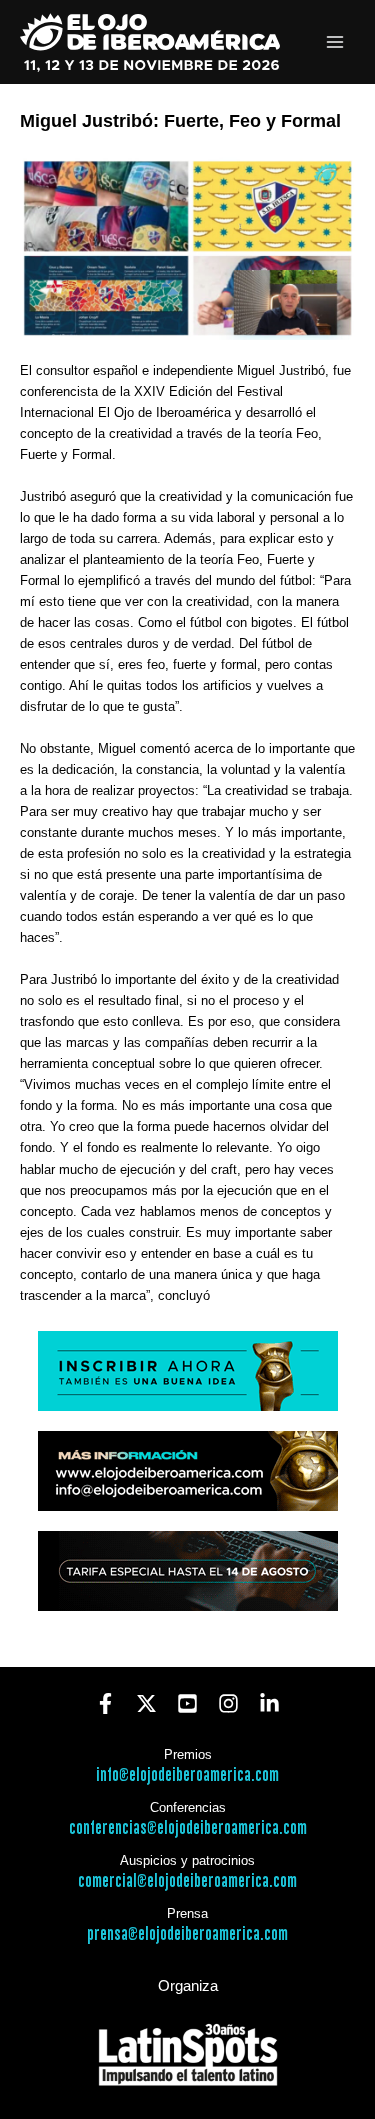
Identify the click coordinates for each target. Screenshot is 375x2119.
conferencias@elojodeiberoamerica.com (188, 1828)
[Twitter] (146, 1703)
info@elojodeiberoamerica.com (187, 1775)
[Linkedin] (269, 1703)
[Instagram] (228, 1703)
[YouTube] (187, 1703)
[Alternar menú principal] (335, 42)
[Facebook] (105, 1703)
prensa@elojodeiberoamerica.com (187, 1934)
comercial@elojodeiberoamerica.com (187, 1881)
